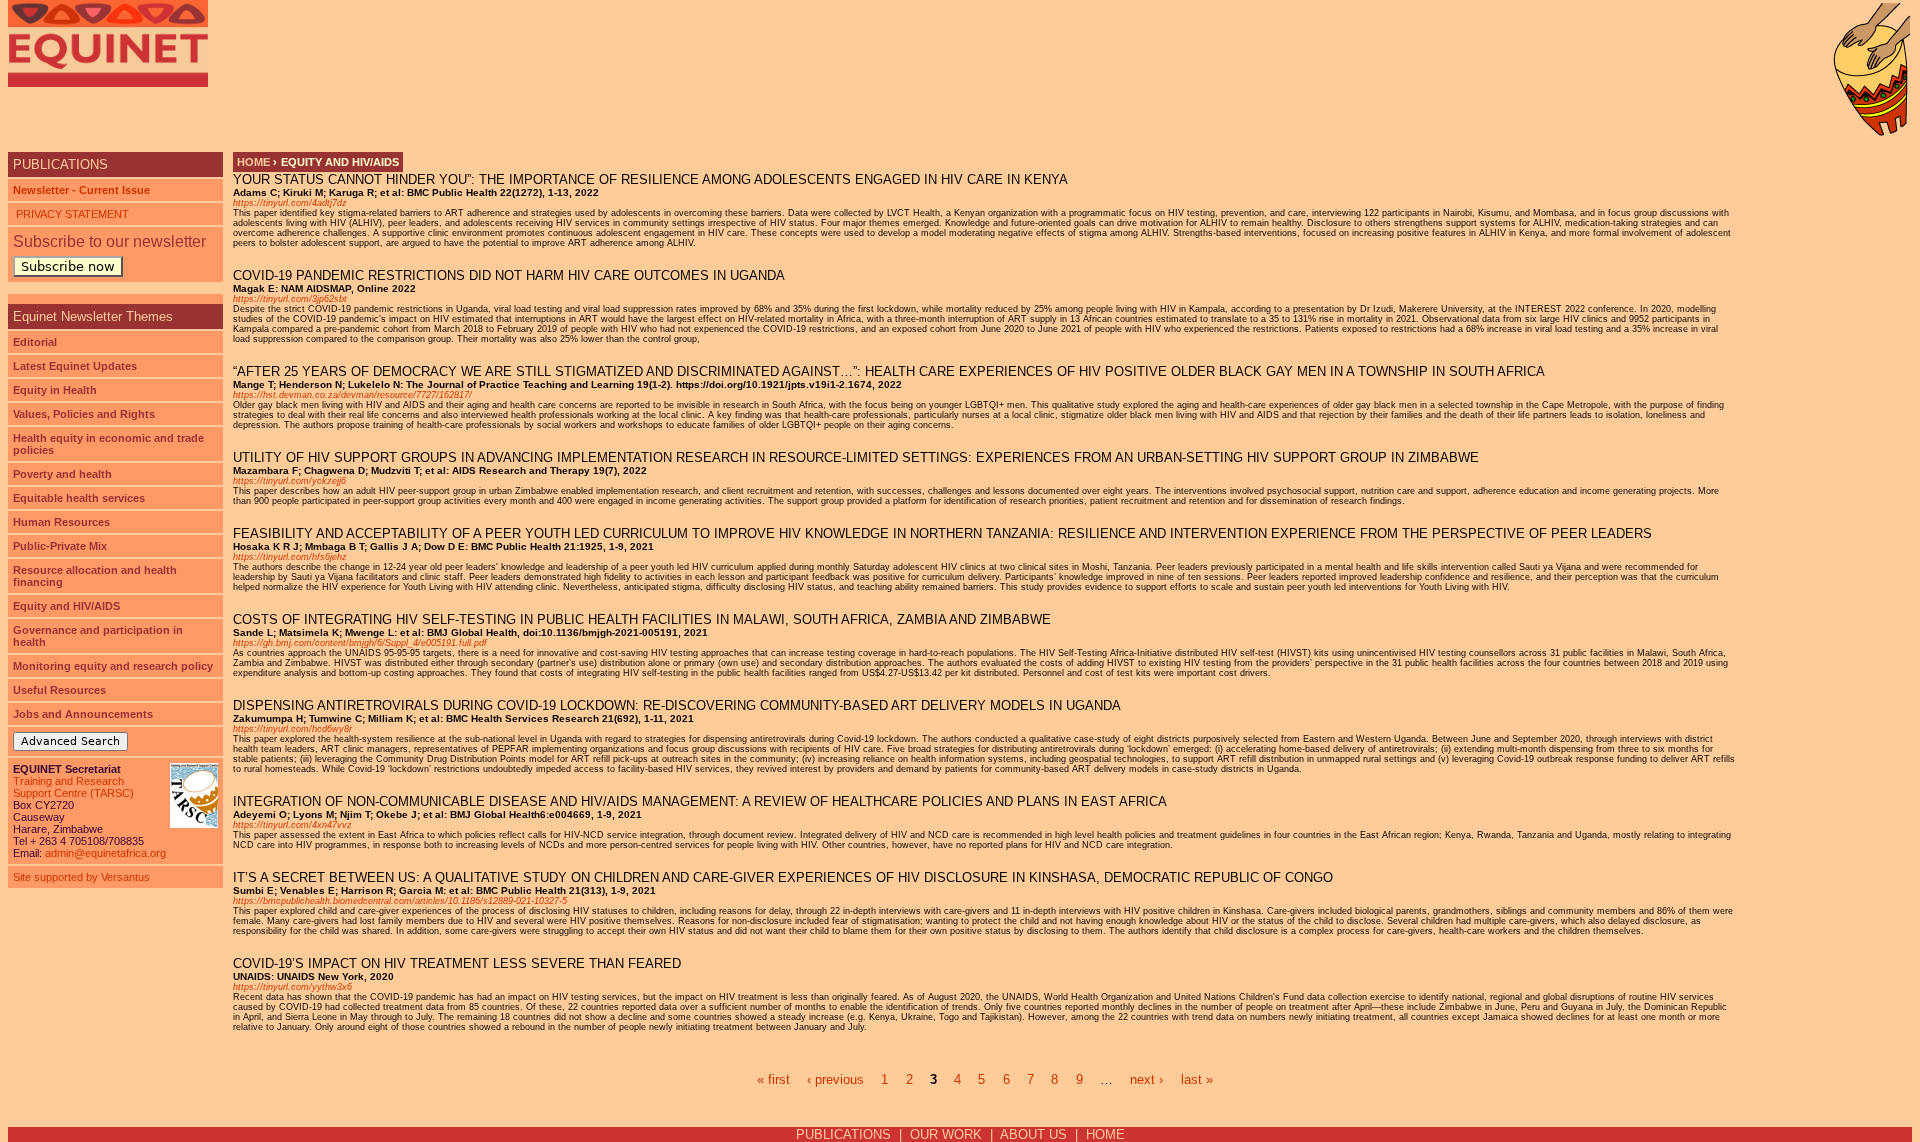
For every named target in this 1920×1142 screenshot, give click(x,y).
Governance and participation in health (98, 636)
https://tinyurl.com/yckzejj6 (289, 481)
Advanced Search (70, 741)
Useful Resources (59, 690)
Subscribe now (68, 266)
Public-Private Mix (60, 546)
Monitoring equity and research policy (113, 666)
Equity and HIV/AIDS (66, 606)
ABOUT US (1033, 1134)
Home (253, 162)
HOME (1105, 1134)
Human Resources (61, 522)
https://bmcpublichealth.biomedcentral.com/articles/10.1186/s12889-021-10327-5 (400, 901)
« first (773, 1079)
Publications (60, 164)
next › (1146, 1079)
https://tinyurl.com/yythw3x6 (292, 987)
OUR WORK (946, 1134)
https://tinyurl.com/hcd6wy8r (292, 729)
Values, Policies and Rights (84, 414)
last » (1197, 1079)
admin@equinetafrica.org (105, 853)
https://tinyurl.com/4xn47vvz (292, 825)
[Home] (108, 43)
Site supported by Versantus (81, 877)
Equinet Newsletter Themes (93, 316)
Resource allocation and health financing (95, 576)
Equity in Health (55, 390)
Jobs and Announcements (83, 714)
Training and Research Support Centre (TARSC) (73, 787)
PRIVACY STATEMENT (71, 214)
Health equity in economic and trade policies (108, 444)
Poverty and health (62, 474)
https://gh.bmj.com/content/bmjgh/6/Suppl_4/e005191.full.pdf (360, 643)
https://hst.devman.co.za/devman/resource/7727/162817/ (352, 395)
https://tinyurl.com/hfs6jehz (290, 557)
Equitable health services (79, 498)
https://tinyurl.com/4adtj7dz (290, 203)
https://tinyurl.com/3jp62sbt (290, 299)
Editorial (35, 342)
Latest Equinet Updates (75, 366)
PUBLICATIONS (843, 1134)
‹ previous (835, 1079)
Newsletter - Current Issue (81, 190)
